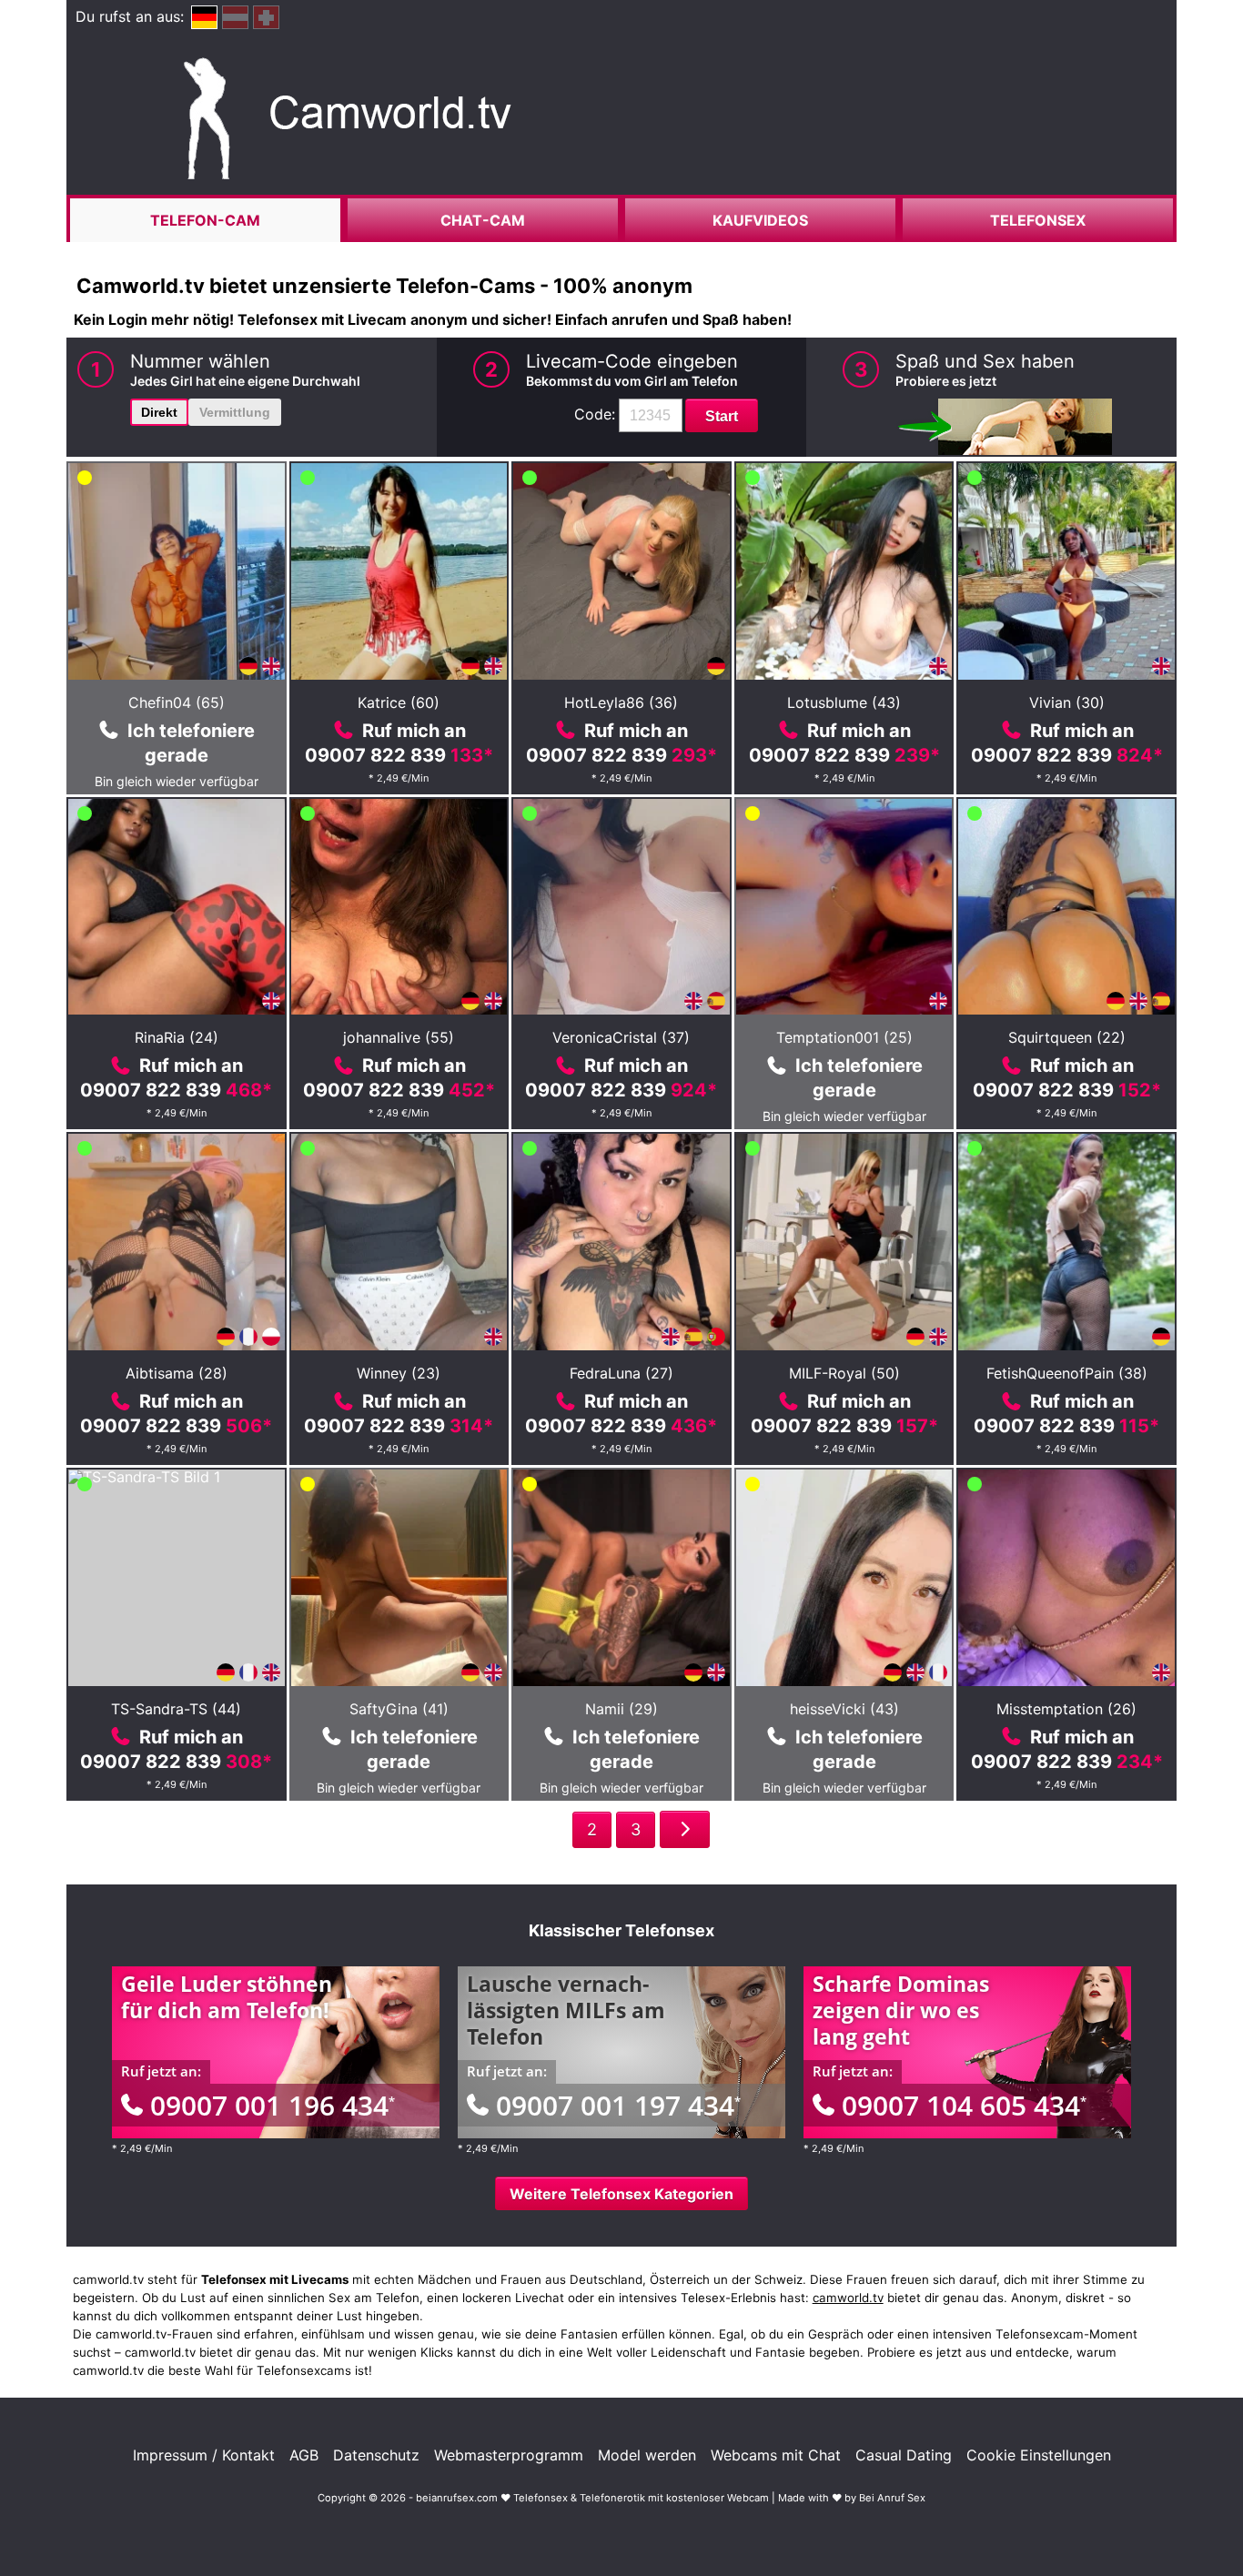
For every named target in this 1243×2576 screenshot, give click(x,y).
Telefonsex (1038, 220)
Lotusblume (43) (844, 702)
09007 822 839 (399, 755)
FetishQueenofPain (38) (1067, 1373)
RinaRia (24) (177, 1037)
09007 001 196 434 (273, 2105)
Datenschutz (376, 2455)
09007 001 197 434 (618, 2105)
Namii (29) (621, 1709)
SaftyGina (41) (399, 1709)
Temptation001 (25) (844, 1037)
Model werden (647, 2455)
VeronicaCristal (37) (621, 1037)
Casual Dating (904, 2455)
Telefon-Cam (205, 220)
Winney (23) (399, 1373)
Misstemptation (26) (1066, 1709)
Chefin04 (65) (177, 702)
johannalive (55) (399, 1037)
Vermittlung (235, 412)
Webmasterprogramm (509, 2455)
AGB (304, 2455)
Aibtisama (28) (177, 1373)
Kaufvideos (760, 220)
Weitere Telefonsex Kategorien (621, 2194)
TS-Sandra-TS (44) (176, 1709)
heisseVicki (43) (844, 1709)
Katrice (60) (399, 702)
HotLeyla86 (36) (621, 702)
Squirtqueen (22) (1067, 1037)
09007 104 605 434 (964, 2105)
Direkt (159, 412)
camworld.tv (848, 2298)
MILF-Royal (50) (844, 1373)
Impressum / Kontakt (204, 2455)
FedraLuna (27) (621, 1373)
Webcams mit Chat (776, 2455)
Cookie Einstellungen (1039, 2455)
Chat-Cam (483, 220)
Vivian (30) (1067, 702)
